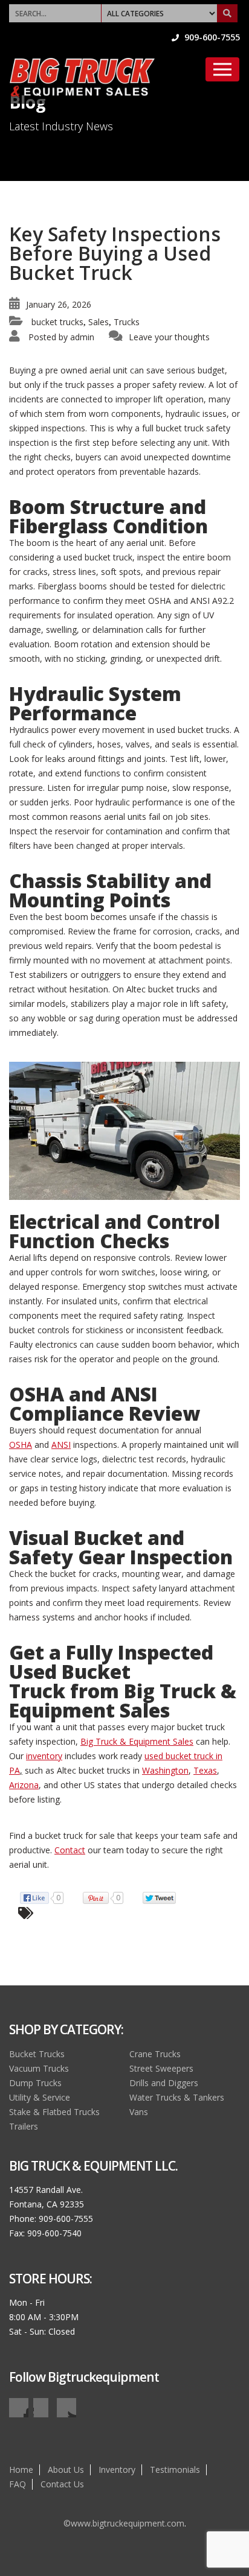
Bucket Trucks (37, 2054)
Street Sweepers (161, 2068)
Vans (139, 2112)
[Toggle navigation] (222, 69)
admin (82, 337)
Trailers (24, 2126)
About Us (66, 2470)
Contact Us (62, 2484)
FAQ (18, 2484)
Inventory (117, 2470)
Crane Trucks (155, 2054)
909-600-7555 (211, 37)
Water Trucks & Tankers (177, 2097)
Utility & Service (40, 2097)
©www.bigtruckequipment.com (124, 2523)
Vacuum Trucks (39, 2068)
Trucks (127, 322)
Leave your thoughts (169, 337)
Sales (99, 322)
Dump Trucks (35, 2083)
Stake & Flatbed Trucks (54, 2112)
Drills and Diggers (164, 2083)
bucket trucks (57, 322)
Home (21, 2470)
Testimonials (175, 2470)
